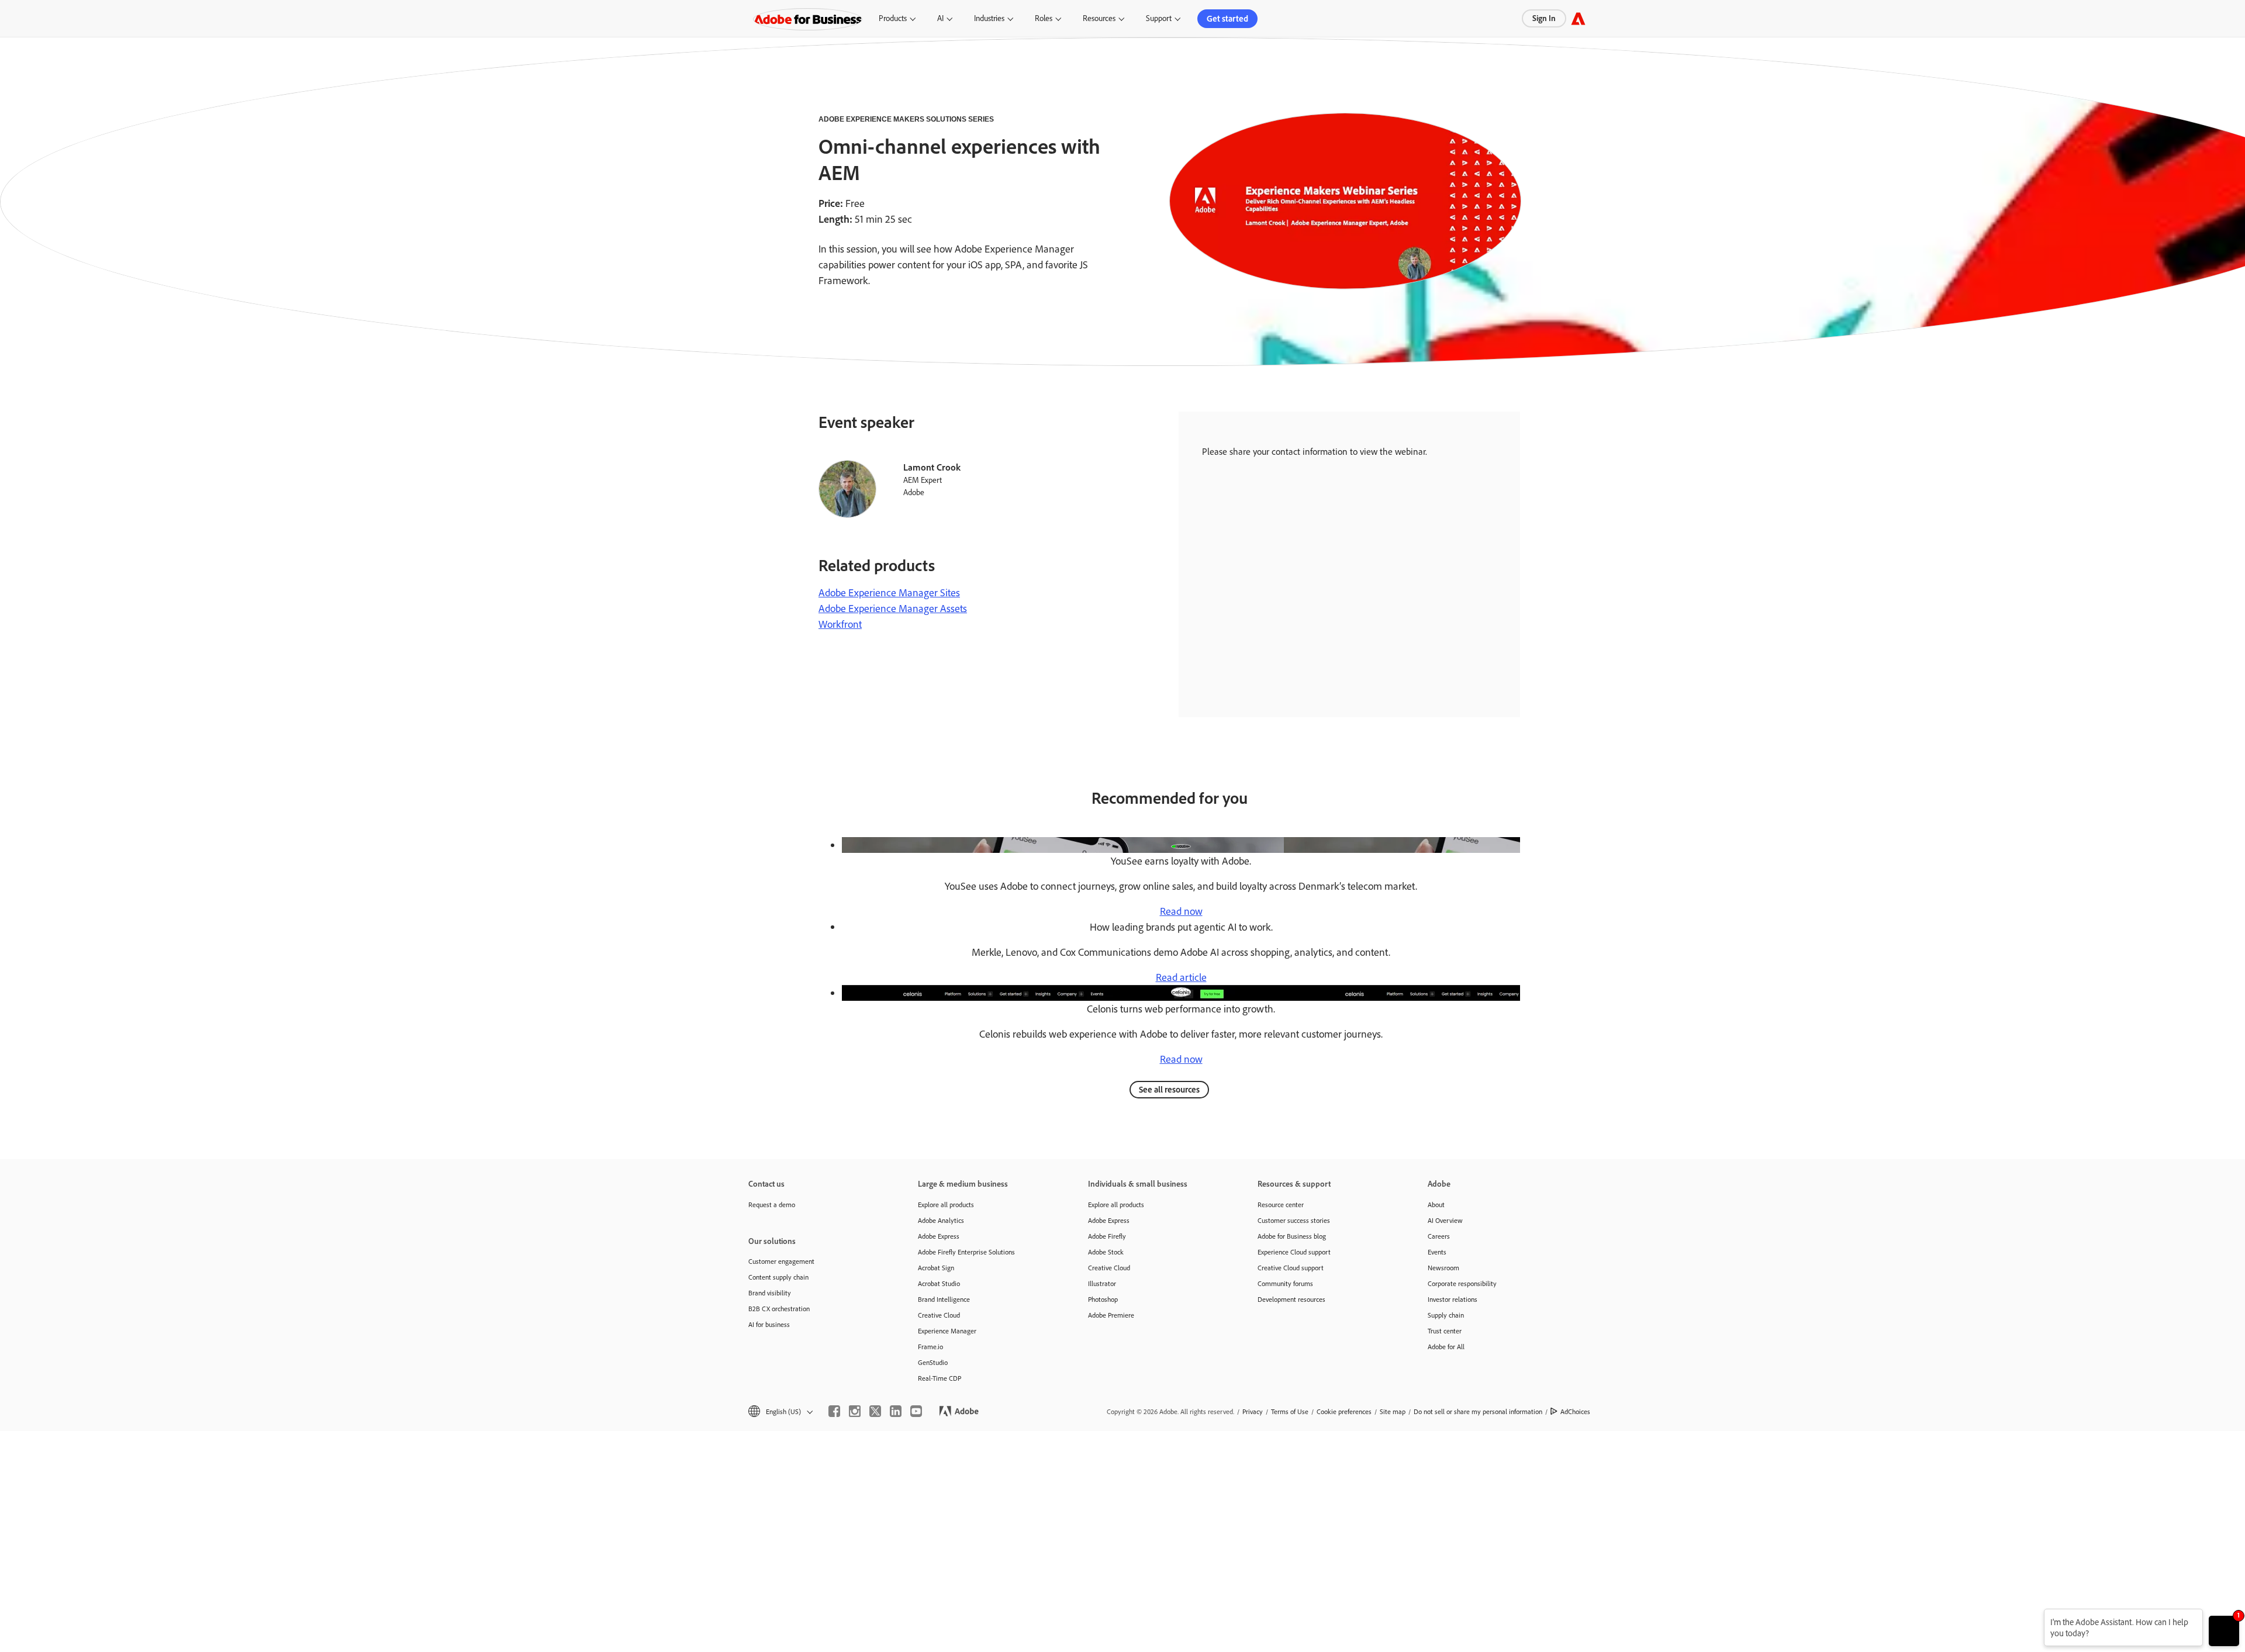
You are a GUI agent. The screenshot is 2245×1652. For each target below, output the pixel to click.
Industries (989, 18)
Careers (1439, 1236)
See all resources (1169, 1089)
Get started (1227, 18)
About (1436, 1205)
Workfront (840, 624)
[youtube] (916, 1411)
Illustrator (1102, 1283)
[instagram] (855, 1411)
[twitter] (875, 1411)
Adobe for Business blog (1292, 1236)
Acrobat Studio (939, 1283)
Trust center (1445, 1331)
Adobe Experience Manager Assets (893, 608)
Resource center (1281, 1205)
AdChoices (1575, 1411)
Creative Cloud (939, 1315)
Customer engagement (781, 1261)
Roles (1044, 18)
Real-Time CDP (940, 1378)
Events (1437, 1252)
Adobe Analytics (941, 1220)
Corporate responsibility (1462, 1283)
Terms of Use (1290, 1411)
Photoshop (1103, 1299)
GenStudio (933, 1362)
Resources (1099, 18)
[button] (780, 1411)
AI (940, 18)
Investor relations (1453, 1299)
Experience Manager (947, 1331)
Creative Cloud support (1291, 1268)
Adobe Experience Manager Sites (889, 592)
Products (893, 18)
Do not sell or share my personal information (1478, 1411)
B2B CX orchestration (779, 1309)
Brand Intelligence (944, 1299)
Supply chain (1446, 1315)
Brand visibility (770, 1293)
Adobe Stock (1106, 1252)
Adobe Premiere (1111, 1315)
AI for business (769, 1324)
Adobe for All (1446, 1347)
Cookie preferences (1344, 1411)
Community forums (1285, 1283)
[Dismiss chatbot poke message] (2036, 1616)
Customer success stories (1294, 1220)
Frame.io (930, 1347)
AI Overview (1445, 1220)
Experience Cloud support (1294, 1252)
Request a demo (772, 1205)
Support (1159, 18)
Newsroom (1443, 1268)
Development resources (1291, 1299)
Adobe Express (939, 1236)
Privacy (1253, 1411)
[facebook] (834, 1411)
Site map (1393, 1411)
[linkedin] (896, 1411)
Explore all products (946, 1205)
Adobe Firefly (1107, 1236)
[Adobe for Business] (1578, 18)
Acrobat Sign (936, 1268)
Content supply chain (778, 1277)
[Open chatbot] (2224, 1631)
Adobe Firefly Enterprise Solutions (966, 1252)
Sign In (1544, 18)
